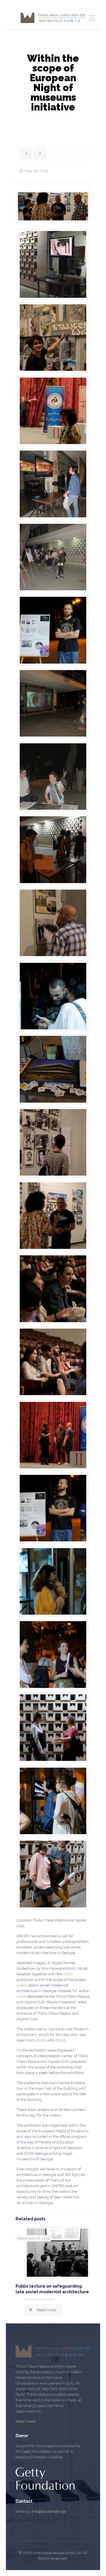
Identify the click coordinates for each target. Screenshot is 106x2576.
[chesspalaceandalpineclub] (53, 18)
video (68, 1974)
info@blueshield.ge (49, 2511)
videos (22, 1985)
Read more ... (27, 2421)
